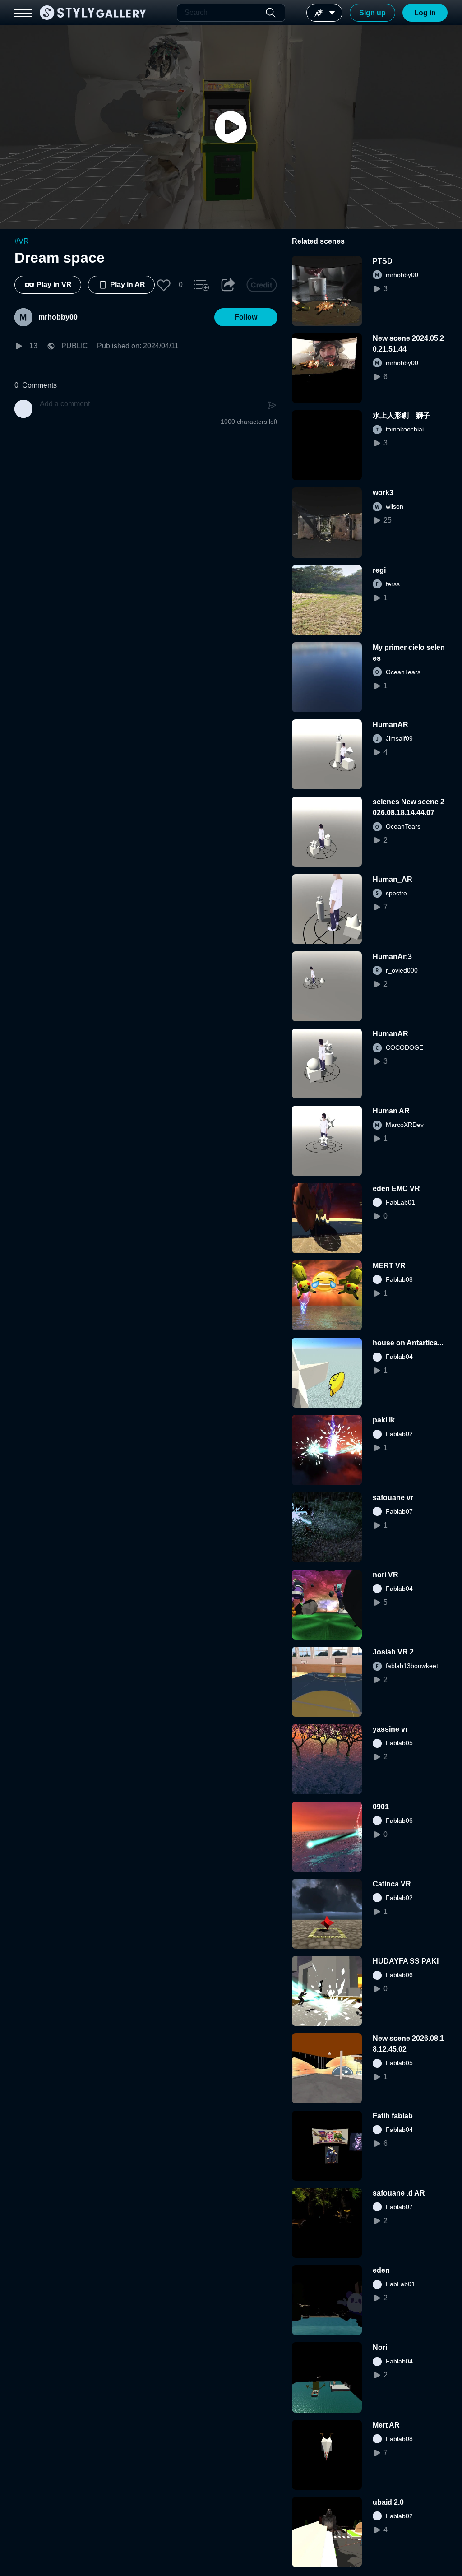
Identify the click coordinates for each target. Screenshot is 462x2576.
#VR (22, 241)
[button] (164, 285)
